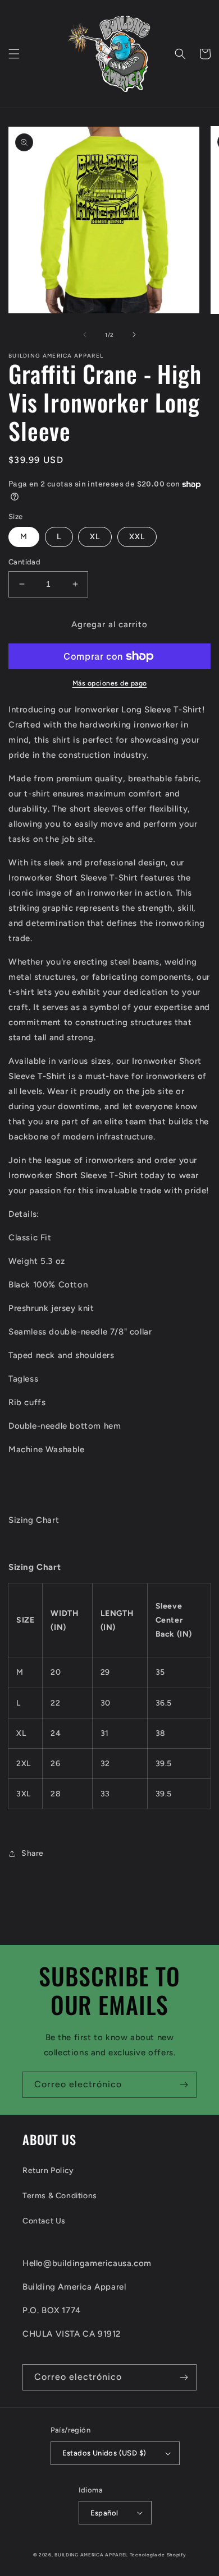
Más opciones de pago (110, 683)
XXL (137, 537)
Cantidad (24, 562)
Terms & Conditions (60, 2196)
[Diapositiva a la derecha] (134, 335)
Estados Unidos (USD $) (104, 2453)
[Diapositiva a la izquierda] (85, 335)
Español (104, 2513)
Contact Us (44, 2221)
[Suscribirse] (184, 2085)
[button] (14, 54)
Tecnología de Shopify (158, 2555)
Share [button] (33, 1853)
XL (95, 537)
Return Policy (48, 2170)
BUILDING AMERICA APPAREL (92, 2555)
